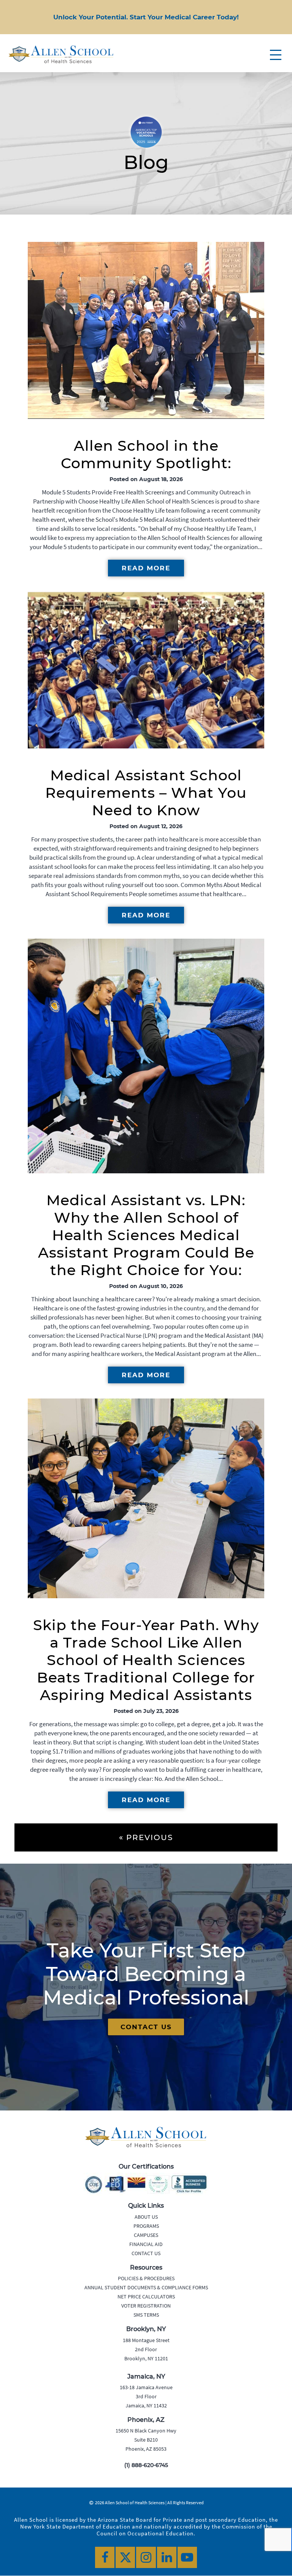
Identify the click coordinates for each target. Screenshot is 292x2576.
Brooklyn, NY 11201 (146, 2358)
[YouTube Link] (187, 2557)
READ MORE (146, 568)
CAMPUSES (146, 2235)
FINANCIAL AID (146, 2244)
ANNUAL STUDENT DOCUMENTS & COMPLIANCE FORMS (146, 2287)
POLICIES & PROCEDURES (146, 2278)
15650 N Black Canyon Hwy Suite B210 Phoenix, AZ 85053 (146, 2440)
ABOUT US (146, 2217)
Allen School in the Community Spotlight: (146, 454)
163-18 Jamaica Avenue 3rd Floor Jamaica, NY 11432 (146, 2396)
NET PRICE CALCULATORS (146, 2297)
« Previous (146, 1837)
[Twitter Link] (125, 2557)
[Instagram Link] (146, 2557)
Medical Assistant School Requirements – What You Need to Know (146, 793)
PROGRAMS (146, 2226)
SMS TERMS (146, 2315)
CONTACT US (146, 2027)
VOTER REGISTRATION (146, 2306)
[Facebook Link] (105, 2557)
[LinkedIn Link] (167, 2557)
